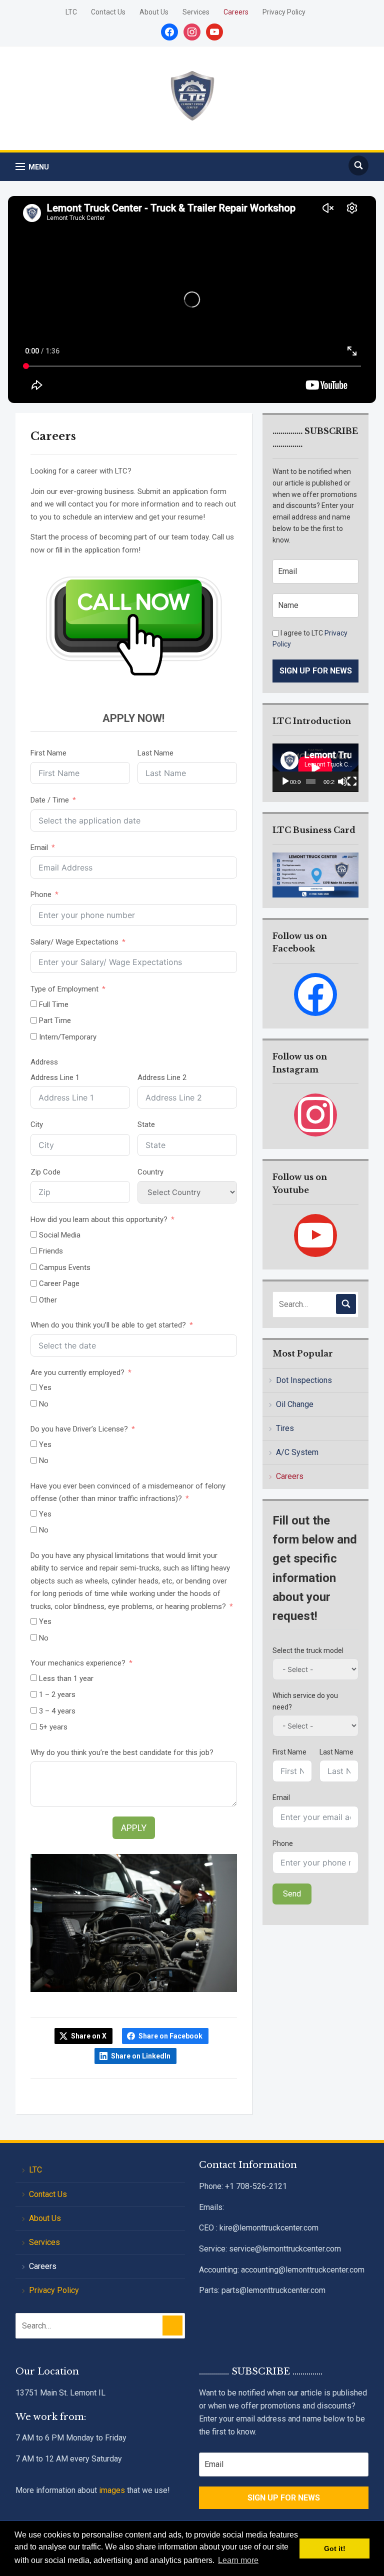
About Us (154, 12)
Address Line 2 (162, 1077)
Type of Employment (64, 989)
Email (39, 847)
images (112, 2490)
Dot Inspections (304, 1380)
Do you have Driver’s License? (79, 1429)
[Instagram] (315, 1114)
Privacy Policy (284, 12)
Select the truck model (308, 1650)
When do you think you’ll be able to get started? (108, 1325)
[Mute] (342, 781)
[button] (32, 167)
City (37, 1124)
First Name (48, 753)
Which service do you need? (305, 1701)
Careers (236, 12)
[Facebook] (315, 994)
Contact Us (108, 12)
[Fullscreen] (352, 781)
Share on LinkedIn (141, 2056)
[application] (315, 768)
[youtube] (315, 1235)
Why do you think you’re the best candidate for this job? (122, 1752)
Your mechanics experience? (78, 1663)
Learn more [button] (238, 2560)
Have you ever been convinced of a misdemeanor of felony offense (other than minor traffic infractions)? (128, 1492)
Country (150, 1172)
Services (196, 12)
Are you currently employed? (77, 1372)
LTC (71, 12)
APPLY (134, 1828)
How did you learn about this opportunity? (99, 1219)
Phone (41, 894)
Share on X (89, 2036)
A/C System (297, 1452)
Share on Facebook (170, 2036)
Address (44, 1062)
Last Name (155, 753)
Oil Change (295, 1404)
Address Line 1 (55, 1077)
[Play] (285, 781)
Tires (285, 1428)
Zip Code (45, 1172)
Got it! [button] (335, 2548)
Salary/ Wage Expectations (74, 942)
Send (292, 1894)
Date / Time (50, 800)
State (146, 1124)
